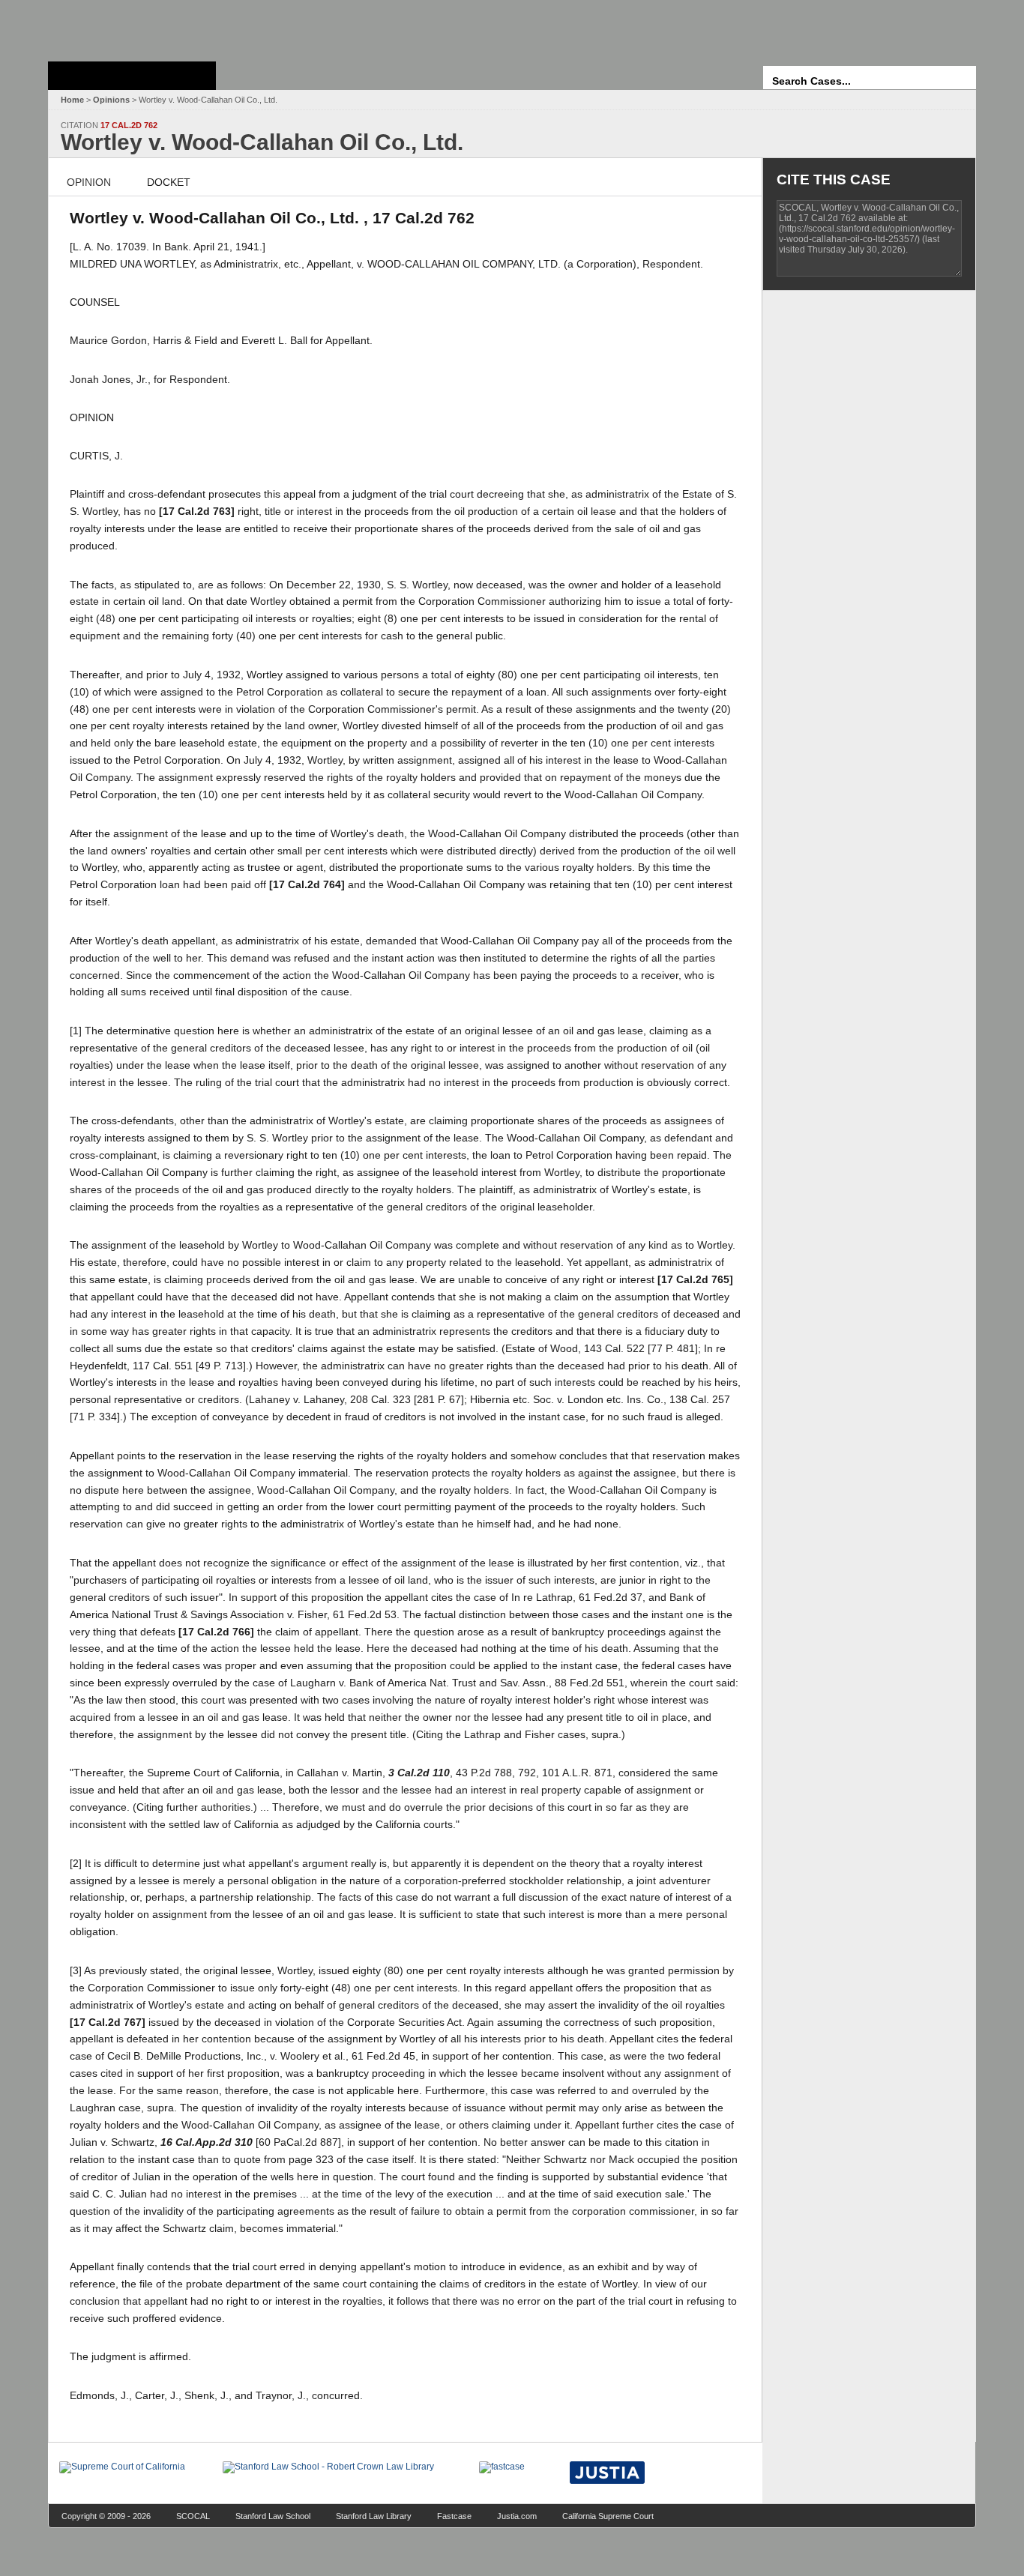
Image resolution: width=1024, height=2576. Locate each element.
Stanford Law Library (374, 2516)
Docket (169, 182)
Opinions (111, 100)
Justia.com (517, 2516)
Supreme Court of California (132, 76)
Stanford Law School (273, 2516)
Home (72, 100)
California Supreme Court (608, 2516)
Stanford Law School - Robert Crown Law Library (129, 27)
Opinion (89, 182)
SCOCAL (193, 2516)
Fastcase (454, 2516)
